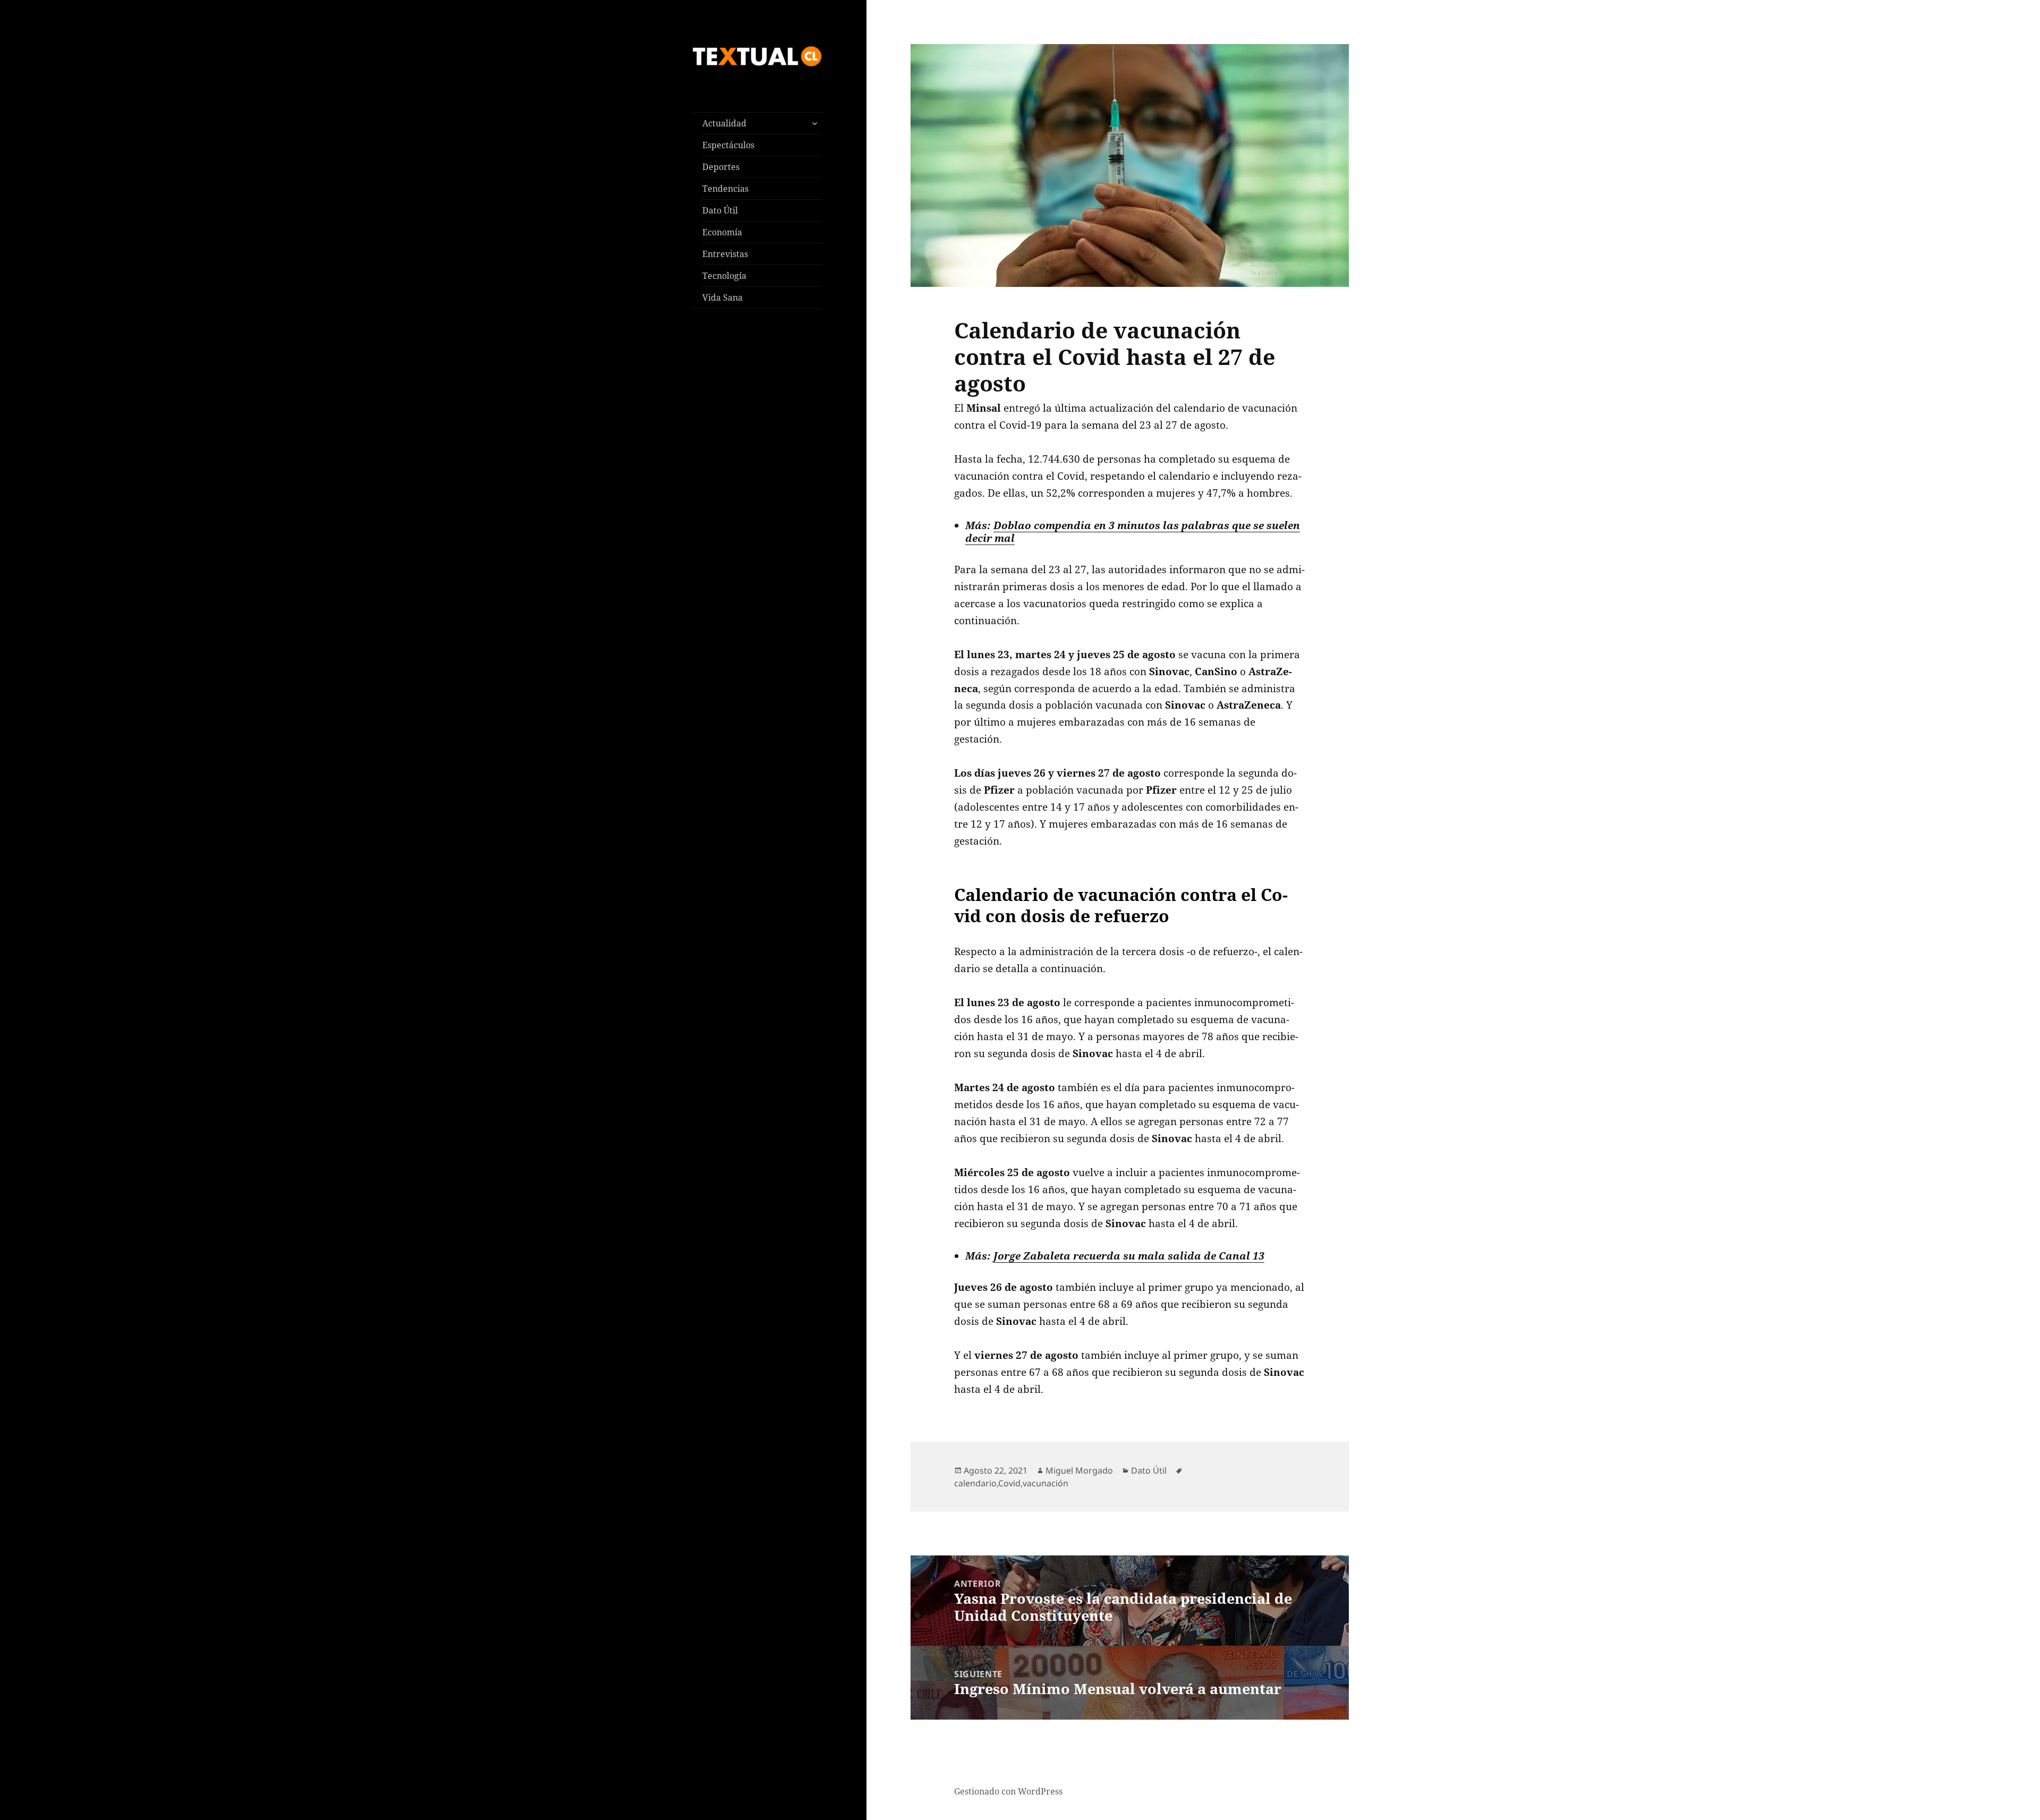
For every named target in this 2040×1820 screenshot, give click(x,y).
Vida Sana (722, 297)
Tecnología (724, 276)
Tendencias (725, 189)
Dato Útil (720, 210)
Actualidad (724, 123)
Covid (1009, 1483)
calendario (975, 1483)
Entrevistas (725, 254)
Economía (722, 232)
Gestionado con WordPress (1008, 1791)
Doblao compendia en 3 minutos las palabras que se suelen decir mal (1133, 531)
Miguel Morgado (1079, 1470)
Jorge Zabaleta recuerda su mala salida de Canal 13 (1129, 1256)
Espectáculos (728, 145)
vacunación (1045, 1483)
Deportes (721, 167)
